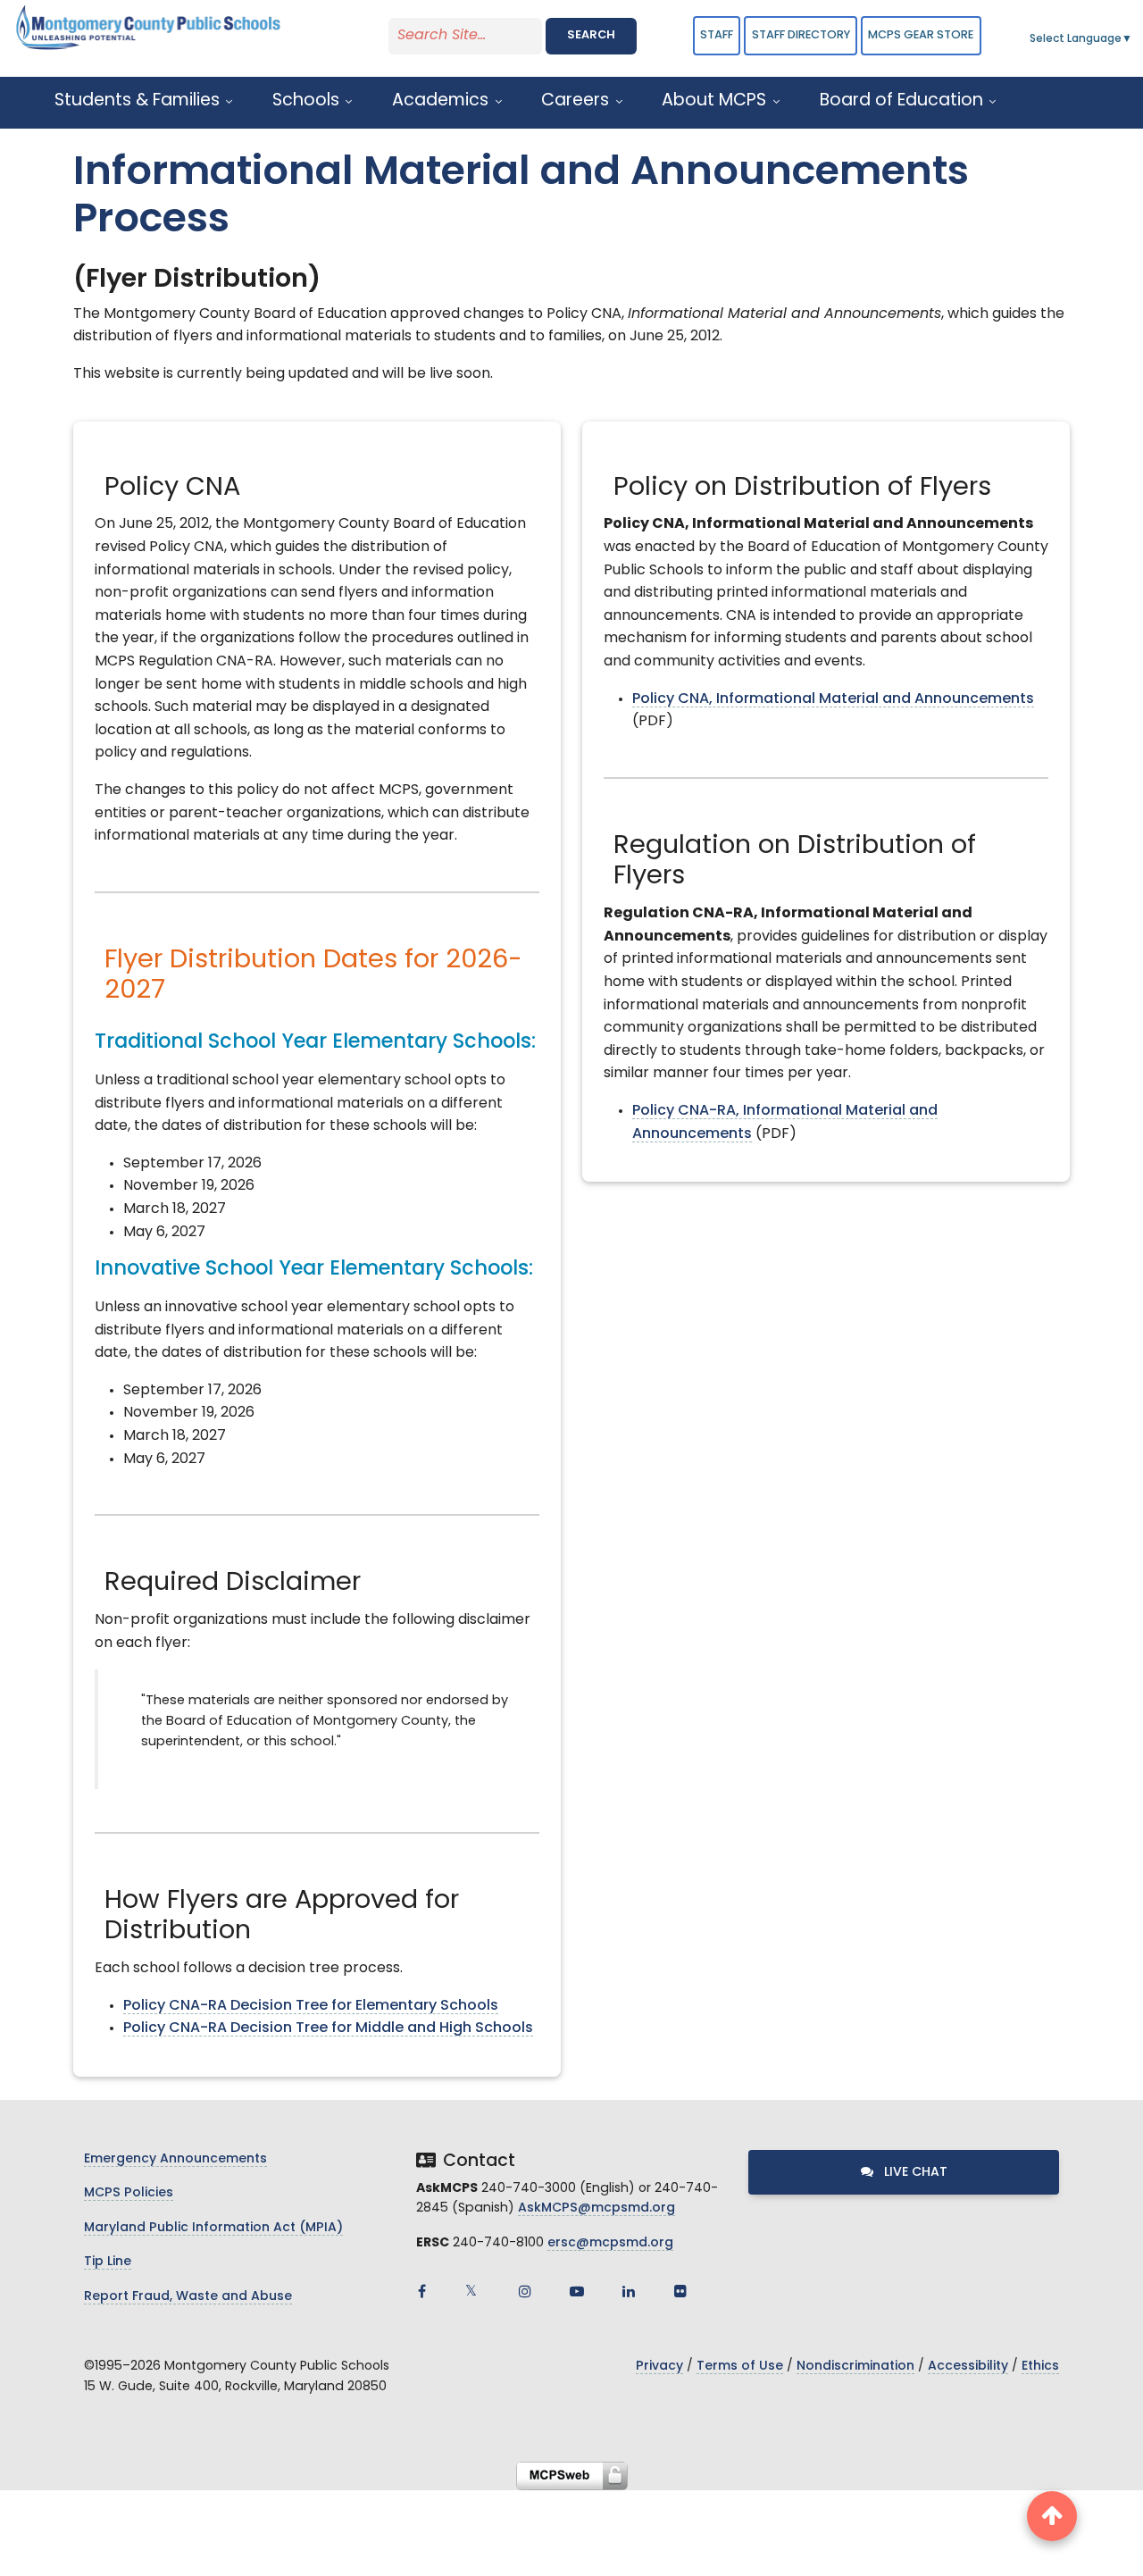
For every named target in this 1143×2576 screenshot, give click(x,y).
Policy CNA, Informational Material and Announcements (833, 699)
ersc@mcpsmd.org (610, 2243)
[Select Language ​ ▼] (1133, 39)
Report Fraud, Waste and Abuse (188, 2297)
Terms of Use (740, 2367)
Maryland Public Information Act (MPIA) (213, 2228)
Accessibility (968, 2367)
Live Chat (914, 2173)
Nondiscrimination (855, 2367)
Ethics (1040, 2367)
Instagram (525, 2291)
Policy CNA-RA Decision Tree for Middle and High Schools (328, 2028)
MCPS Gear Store (921, 35)
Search (591, 35)
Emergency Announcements (175, 2159)
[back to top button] (1052, 2516)
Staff (717, 35)
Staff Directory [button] (801, 35)
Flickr (680, 2291)
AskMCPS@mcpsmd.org (597, 2208)
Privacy (659, 2367)
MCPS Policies (129, 2193)
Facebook (421, 2291)
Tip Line (108, 2262)
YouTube (577, 2291)
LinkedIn (629, 2291)
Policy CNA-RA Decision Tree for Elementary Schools (311, 2006)
